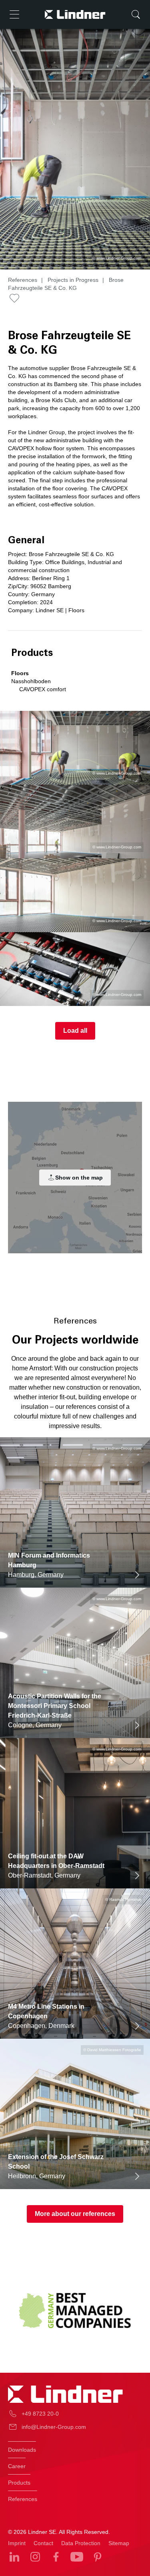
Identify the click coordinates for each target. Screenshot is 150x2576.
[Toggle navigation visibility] (14, 14)
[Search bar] (136, 14)
